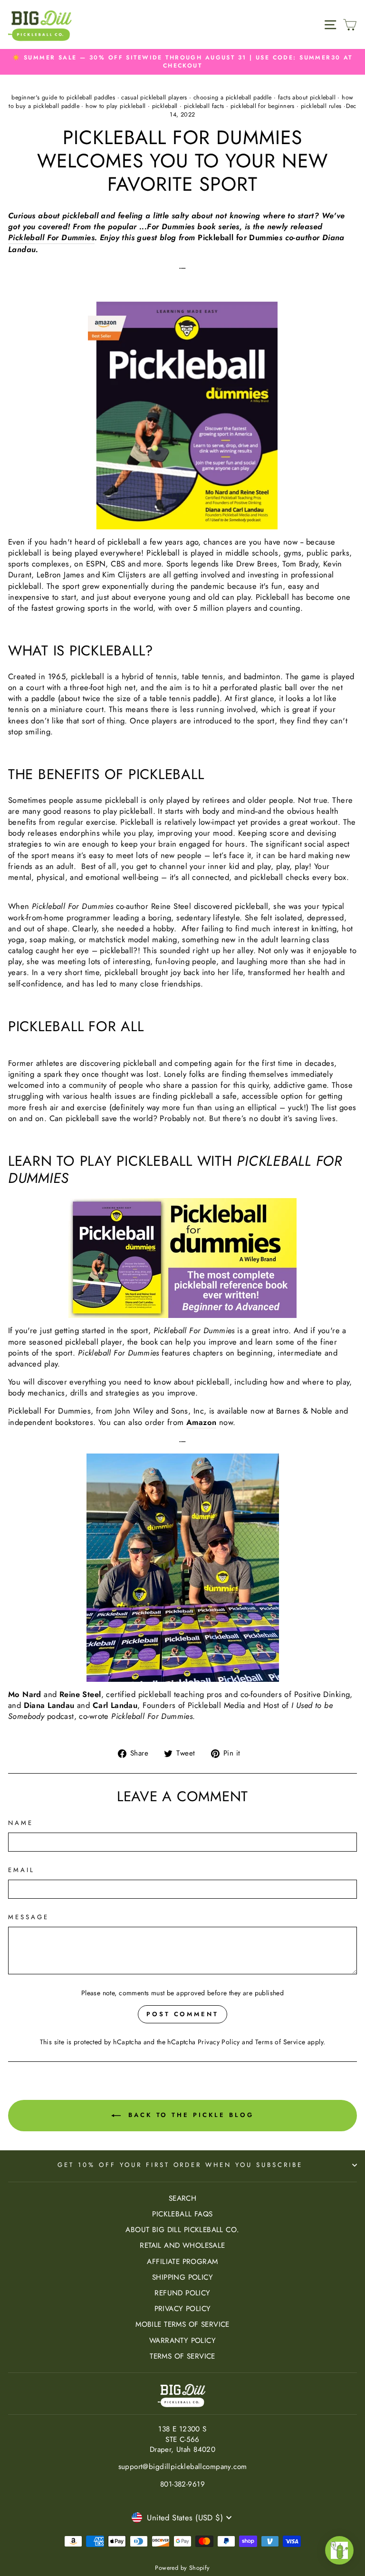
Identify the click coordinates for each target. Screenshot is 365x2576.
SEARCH (182, 2198)
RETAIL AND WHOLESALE (182, 2245)
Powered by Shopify (182, 2568)
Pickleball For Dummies (51, 238)
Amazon (201, 1422)
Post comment (182, 2014)
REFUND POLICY (182, 2293)
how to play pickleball (115, 106)
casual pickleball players (154, 98)
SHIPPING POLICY (182, 2277)
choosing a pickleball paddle (233, 98)
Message (29, 1917)
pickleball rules (321, 106)
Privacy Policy (219, 2042)
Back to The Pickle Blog (189, 2115)
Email (21, 1870)
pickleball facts (204, 106)
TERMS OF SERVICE (182, 2356)
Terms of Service (280, 2042)
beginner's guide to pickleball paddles (63, 98)
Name (21, 1823)
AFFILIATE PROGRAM (182, 2262)
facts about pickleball (307, 98)
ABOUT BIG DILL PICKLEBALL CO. (182, 2230)
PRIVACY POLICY (183, 2309)
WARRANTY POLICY (182, 2341)
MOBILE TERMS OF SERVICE (182, 2324)
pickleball (165, 106)
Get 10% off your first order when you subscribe (180, 2165)
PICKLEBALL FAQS (182, 2214)
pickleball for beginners (263, 106)
